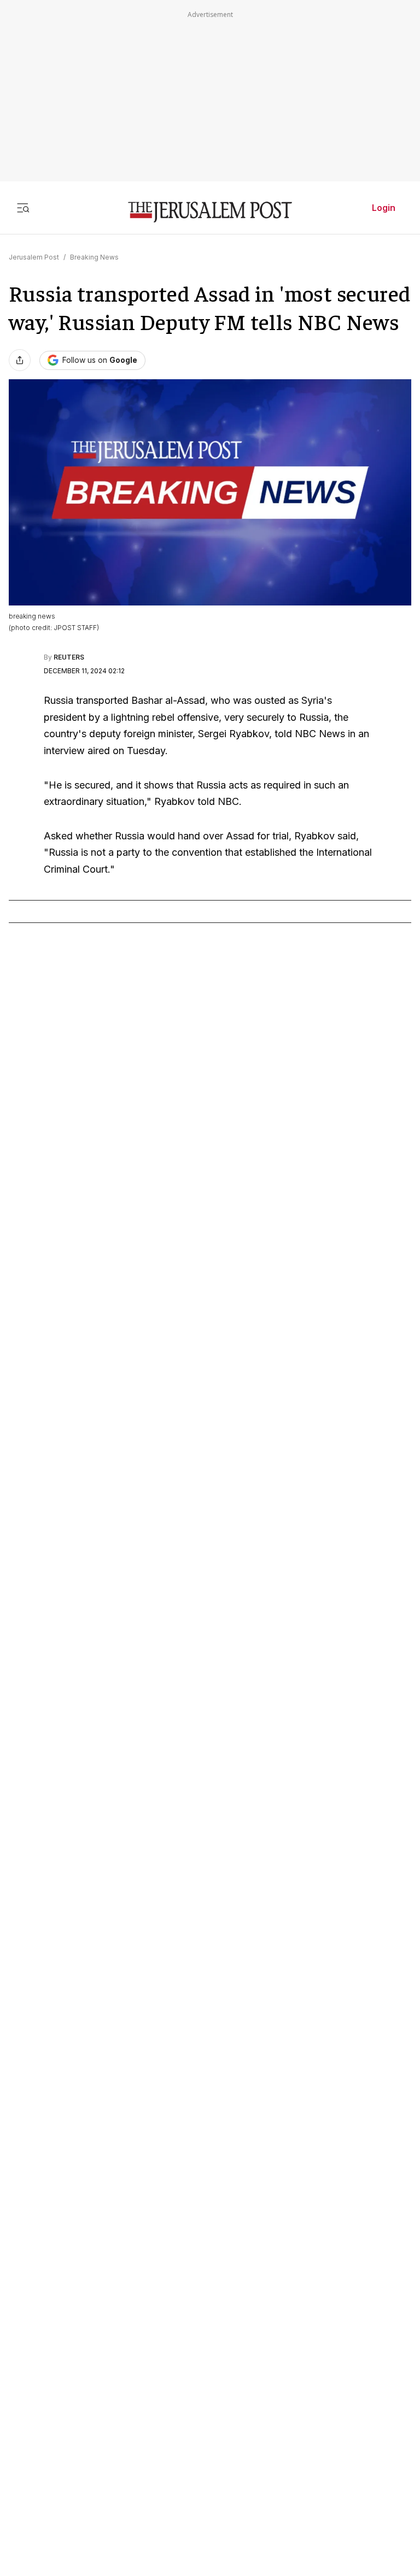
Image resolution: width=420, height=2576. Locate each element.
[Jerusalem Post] (210, 212)
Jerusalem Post (34, 257)
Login (384, 208)
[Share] (20, 360)
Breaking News (94, 257)
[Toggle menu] (23, 208)
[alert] (98, 2450)
